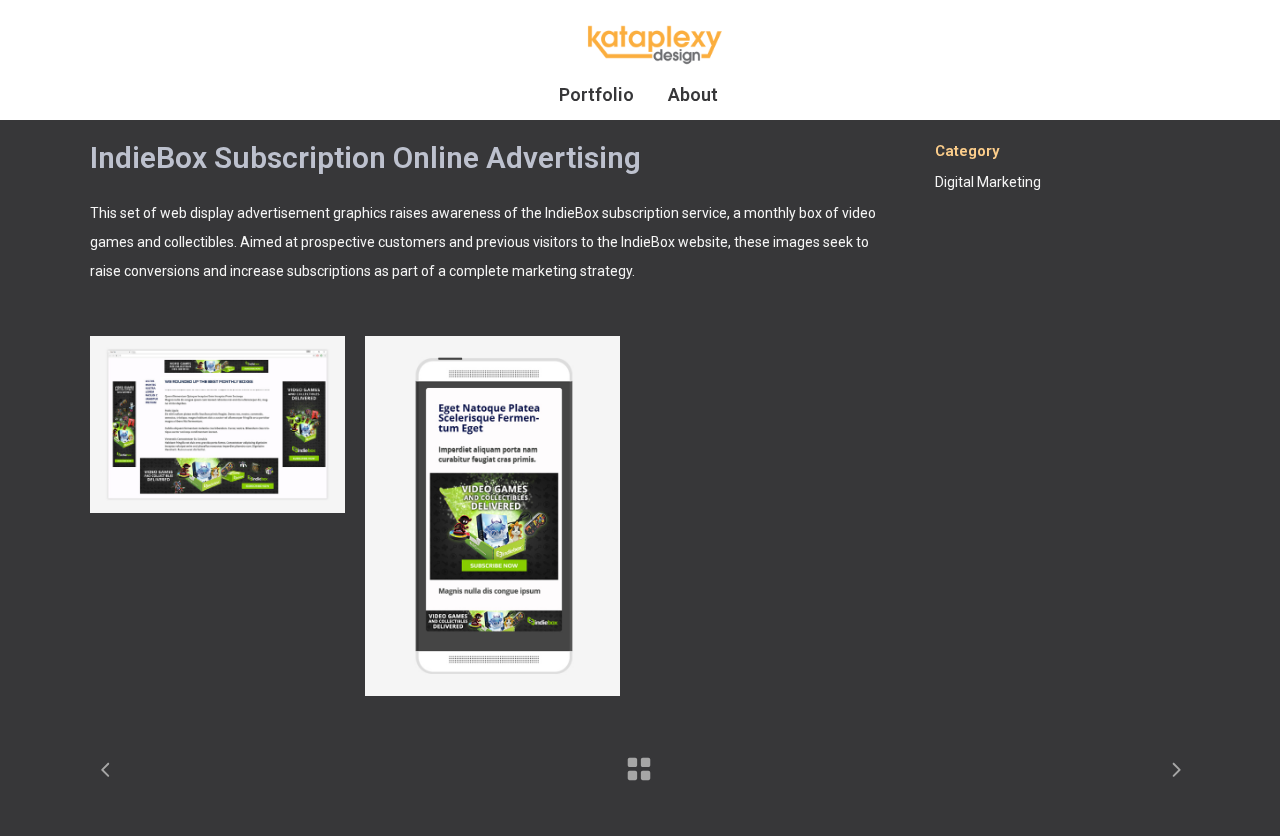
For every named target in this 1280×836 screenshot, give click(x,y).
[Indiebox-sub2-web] (217, 424)
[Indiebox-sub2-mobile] (492, 516)
